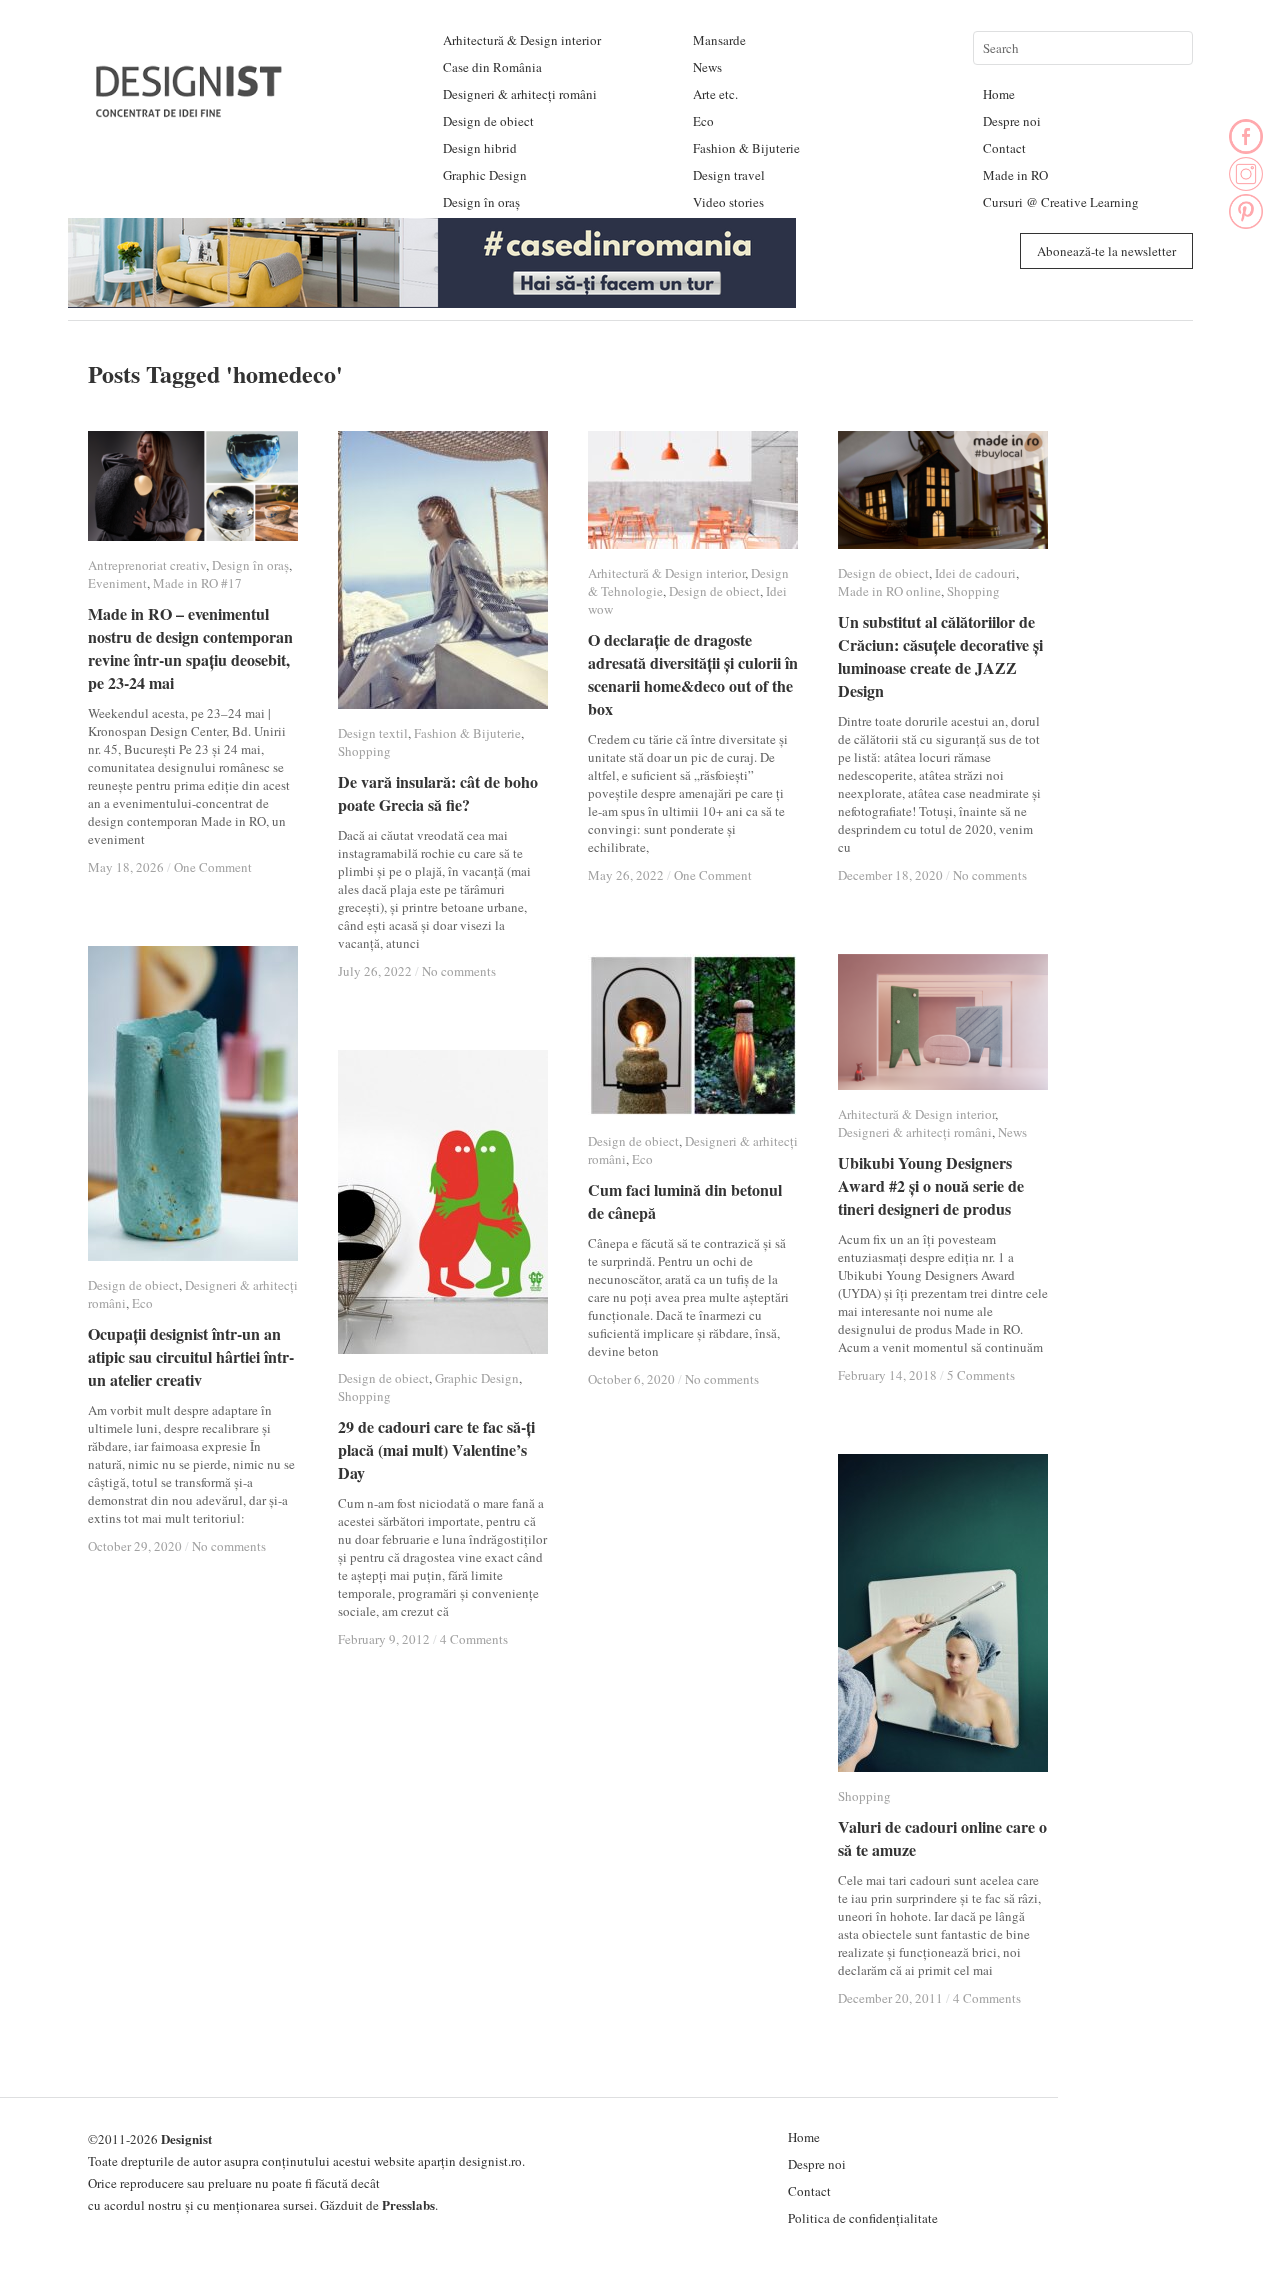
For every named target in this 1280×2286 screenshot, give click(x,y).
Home (999, 94)
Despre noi (1012, 121)
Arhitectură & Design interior (522, 40)
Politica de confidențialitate (863, 2218)
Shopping (364, 751)
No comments (459, 971)
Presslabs (408, 2204)
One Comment (213, 867)
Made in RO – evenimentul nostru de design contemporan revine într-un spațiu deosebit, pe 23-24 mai (190, 648)
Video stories (728, 202)
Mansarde (719, 40)
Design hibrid (480, 148)
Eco (703, 121)
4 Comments (474, 1639)
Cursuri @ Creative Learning (1061, 202)
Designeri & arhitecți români (520, 94)
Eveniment (117, 583)
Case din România (492, 67)
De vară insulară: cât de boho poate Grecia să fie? (438, 793)
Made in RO (1015, 175)
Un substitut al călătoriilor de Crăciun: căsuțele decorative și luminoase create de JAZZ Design (940, 656)
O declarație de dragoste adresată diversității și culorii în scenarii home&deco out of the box (693, 674)
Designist (186, 2138)
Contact (1004, 148)
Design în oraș (481, 202)
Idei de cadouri (975, 573)
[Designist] (190, 109)
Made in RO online (889, 591)
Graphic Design (485, 175)
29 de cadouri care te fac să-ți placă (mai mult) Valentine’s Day (436, 1449)
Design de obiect (488, 121)
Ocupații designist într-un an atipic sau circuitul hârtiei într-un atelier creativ (191, 1356)
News (707, 67)
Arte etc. (715, 94)
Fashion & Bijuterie (746, 148)
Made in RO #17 (197, 583)
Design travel (729, 175)
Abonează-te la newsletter (1106, 251)
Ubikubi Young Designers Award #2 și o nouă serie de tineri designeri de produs (931, 1185)
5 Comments (981, 1375)
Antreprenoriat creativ (147, 565)
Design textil (373, 733)
